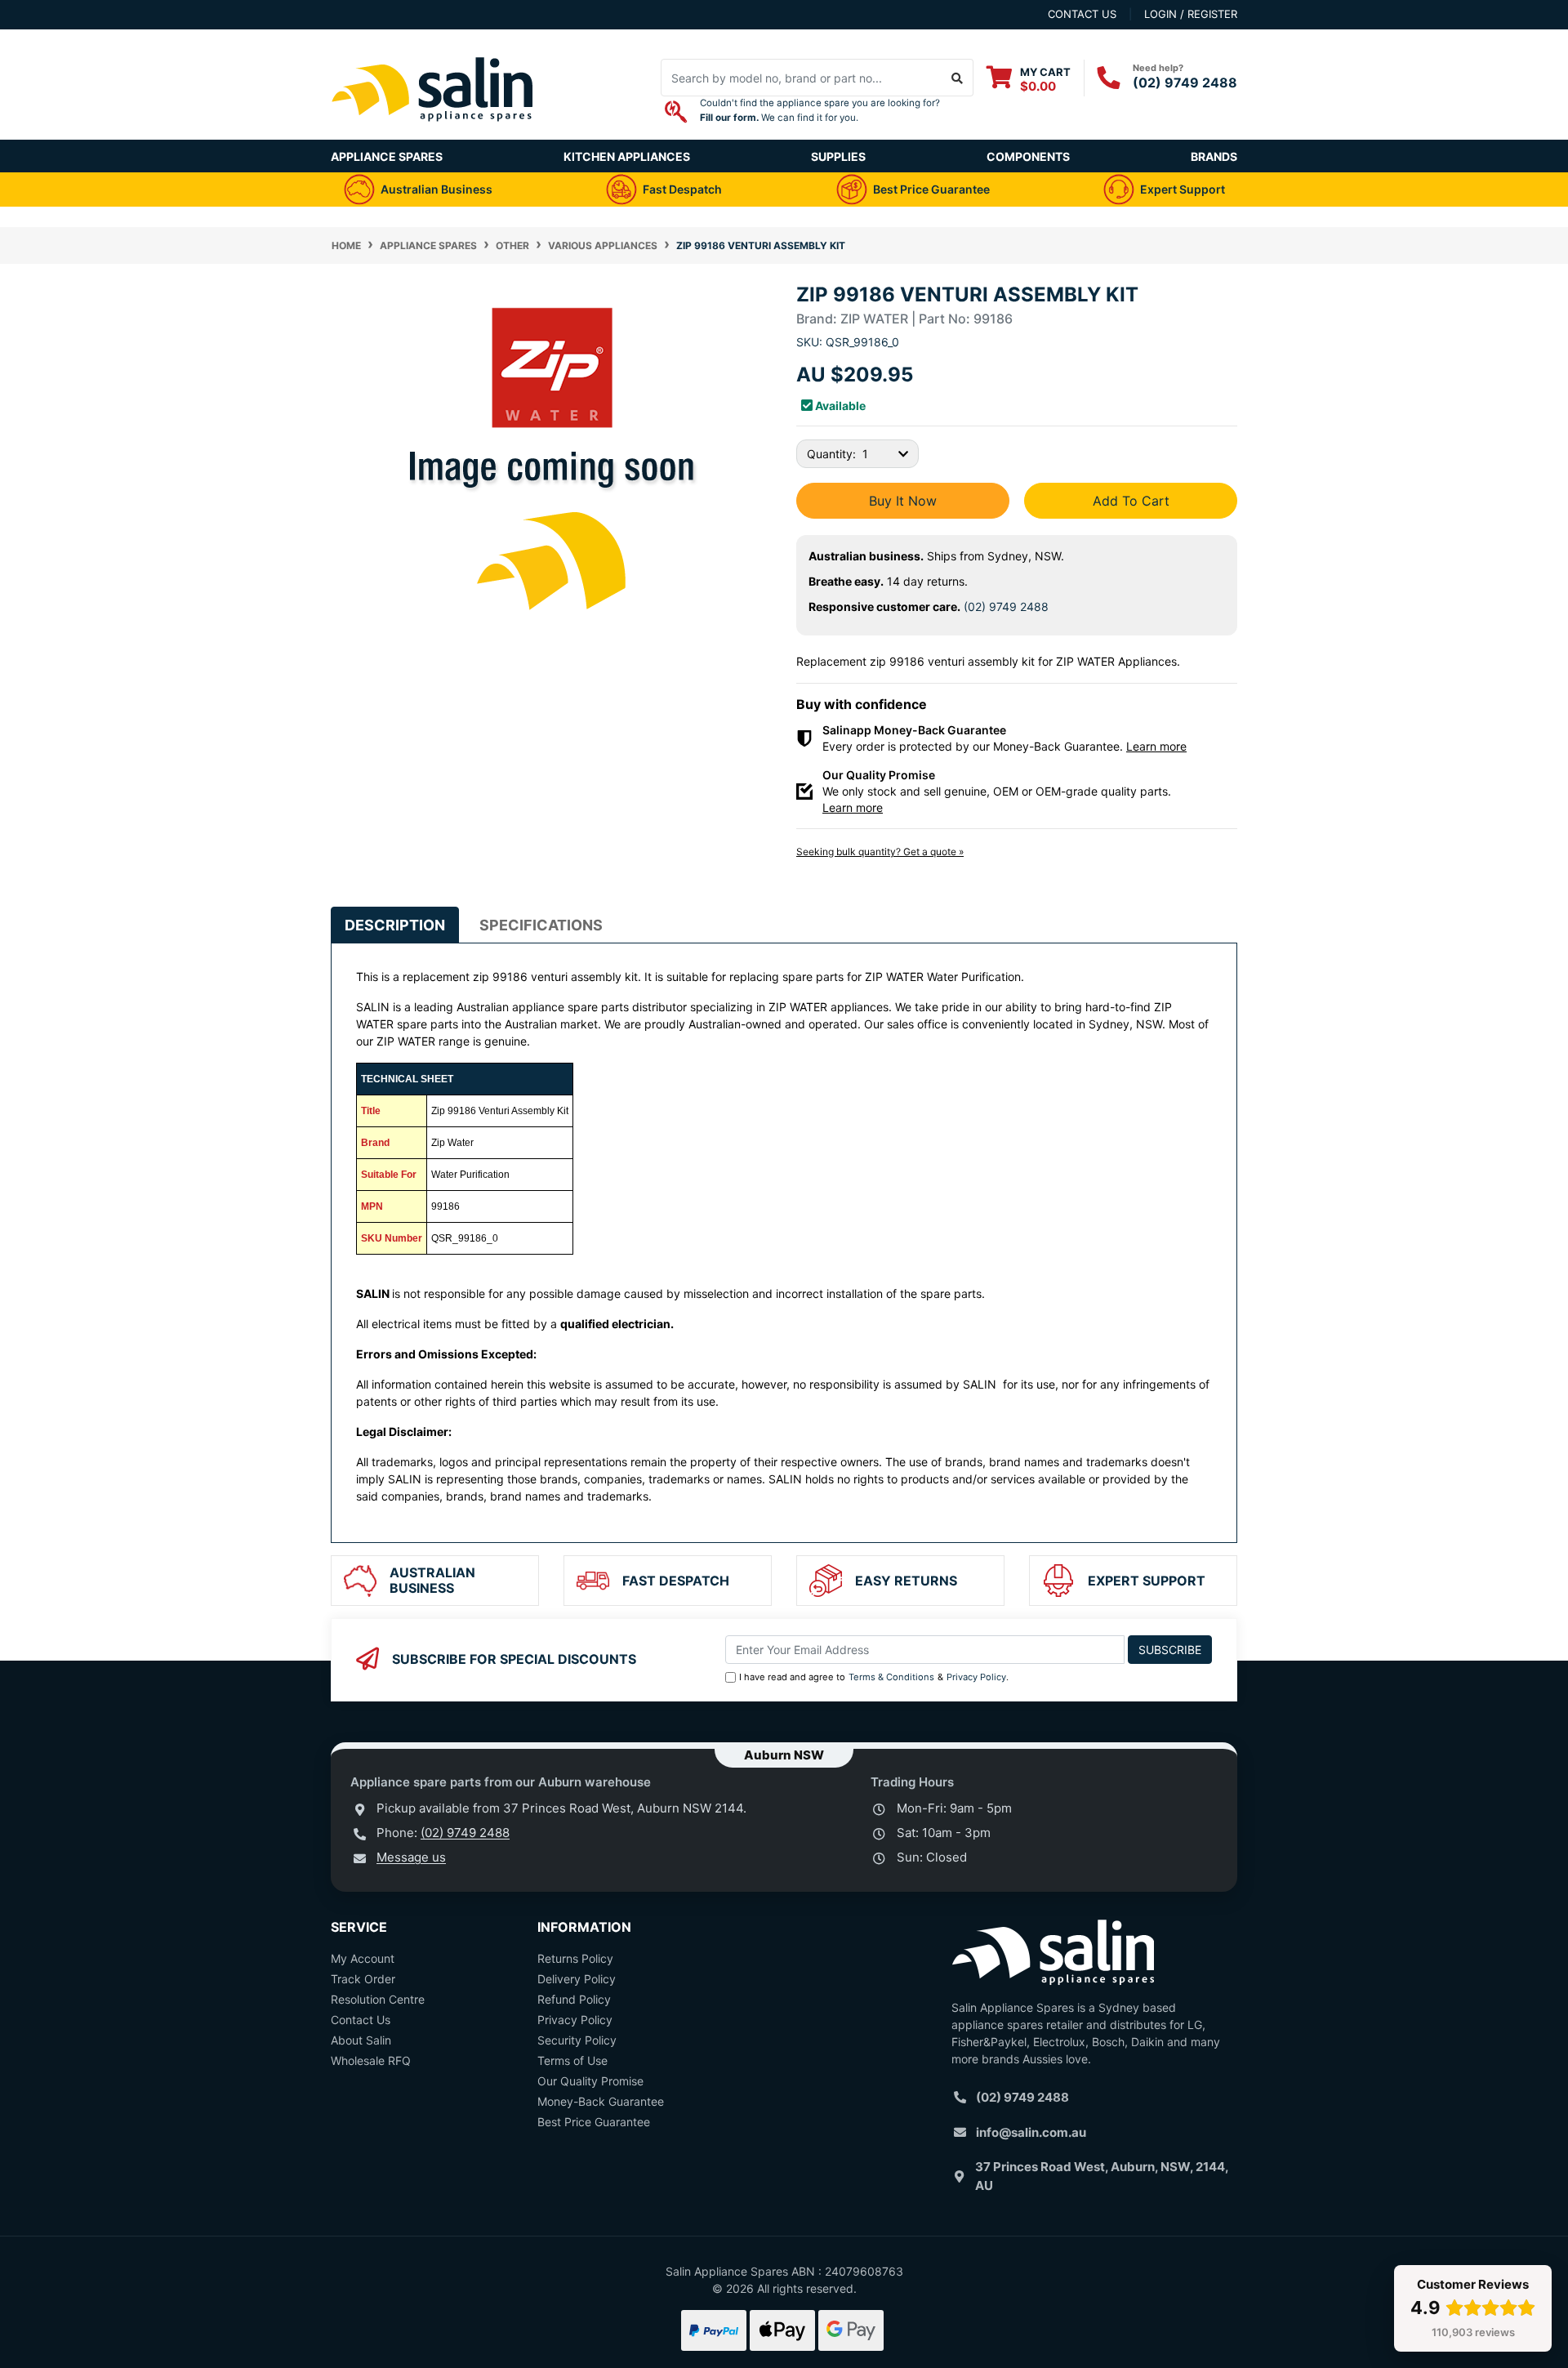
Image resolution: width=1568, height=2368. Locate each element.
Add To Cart (1131, 501)
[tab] (395, 925)
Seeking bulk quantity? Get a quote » (880, 852)
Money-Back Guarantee (601, 2101)
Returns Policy (575, 1958)
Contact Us (361, 2020)
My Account (363, 1958)
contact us (1082, 14)
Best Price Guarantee (594, 2122)
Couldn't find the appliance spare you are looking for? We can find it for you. (820, 110)
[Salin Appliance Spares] (433, 131)
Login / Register (1191, 14)
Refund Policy (574, 1999)
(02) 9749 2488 (1185, 83)
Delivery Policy (577, 1979)
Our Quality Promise (590, 2081)
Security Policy (577, 2040)
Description (395, 925)
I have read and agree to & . (874, 1677)
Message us (411, 1857)
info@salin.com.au (1031, 2132)
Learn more (1156, 746)
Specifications (541, 925)
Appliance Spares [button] (387, 156)
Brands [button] (1214, 156)
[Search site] (958, 78)
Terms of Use (572, 2060)
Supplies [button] (838, 156)
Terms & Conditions (891, 1677)
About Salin (361, 2040)
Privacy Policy (976, 1677)
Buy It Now (903, 501)
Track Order (363, 1979)
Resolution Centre (378, 1999)
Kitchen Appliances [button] (627, 156)
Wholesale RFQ (371, 2060)
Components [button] (1028, 156)
